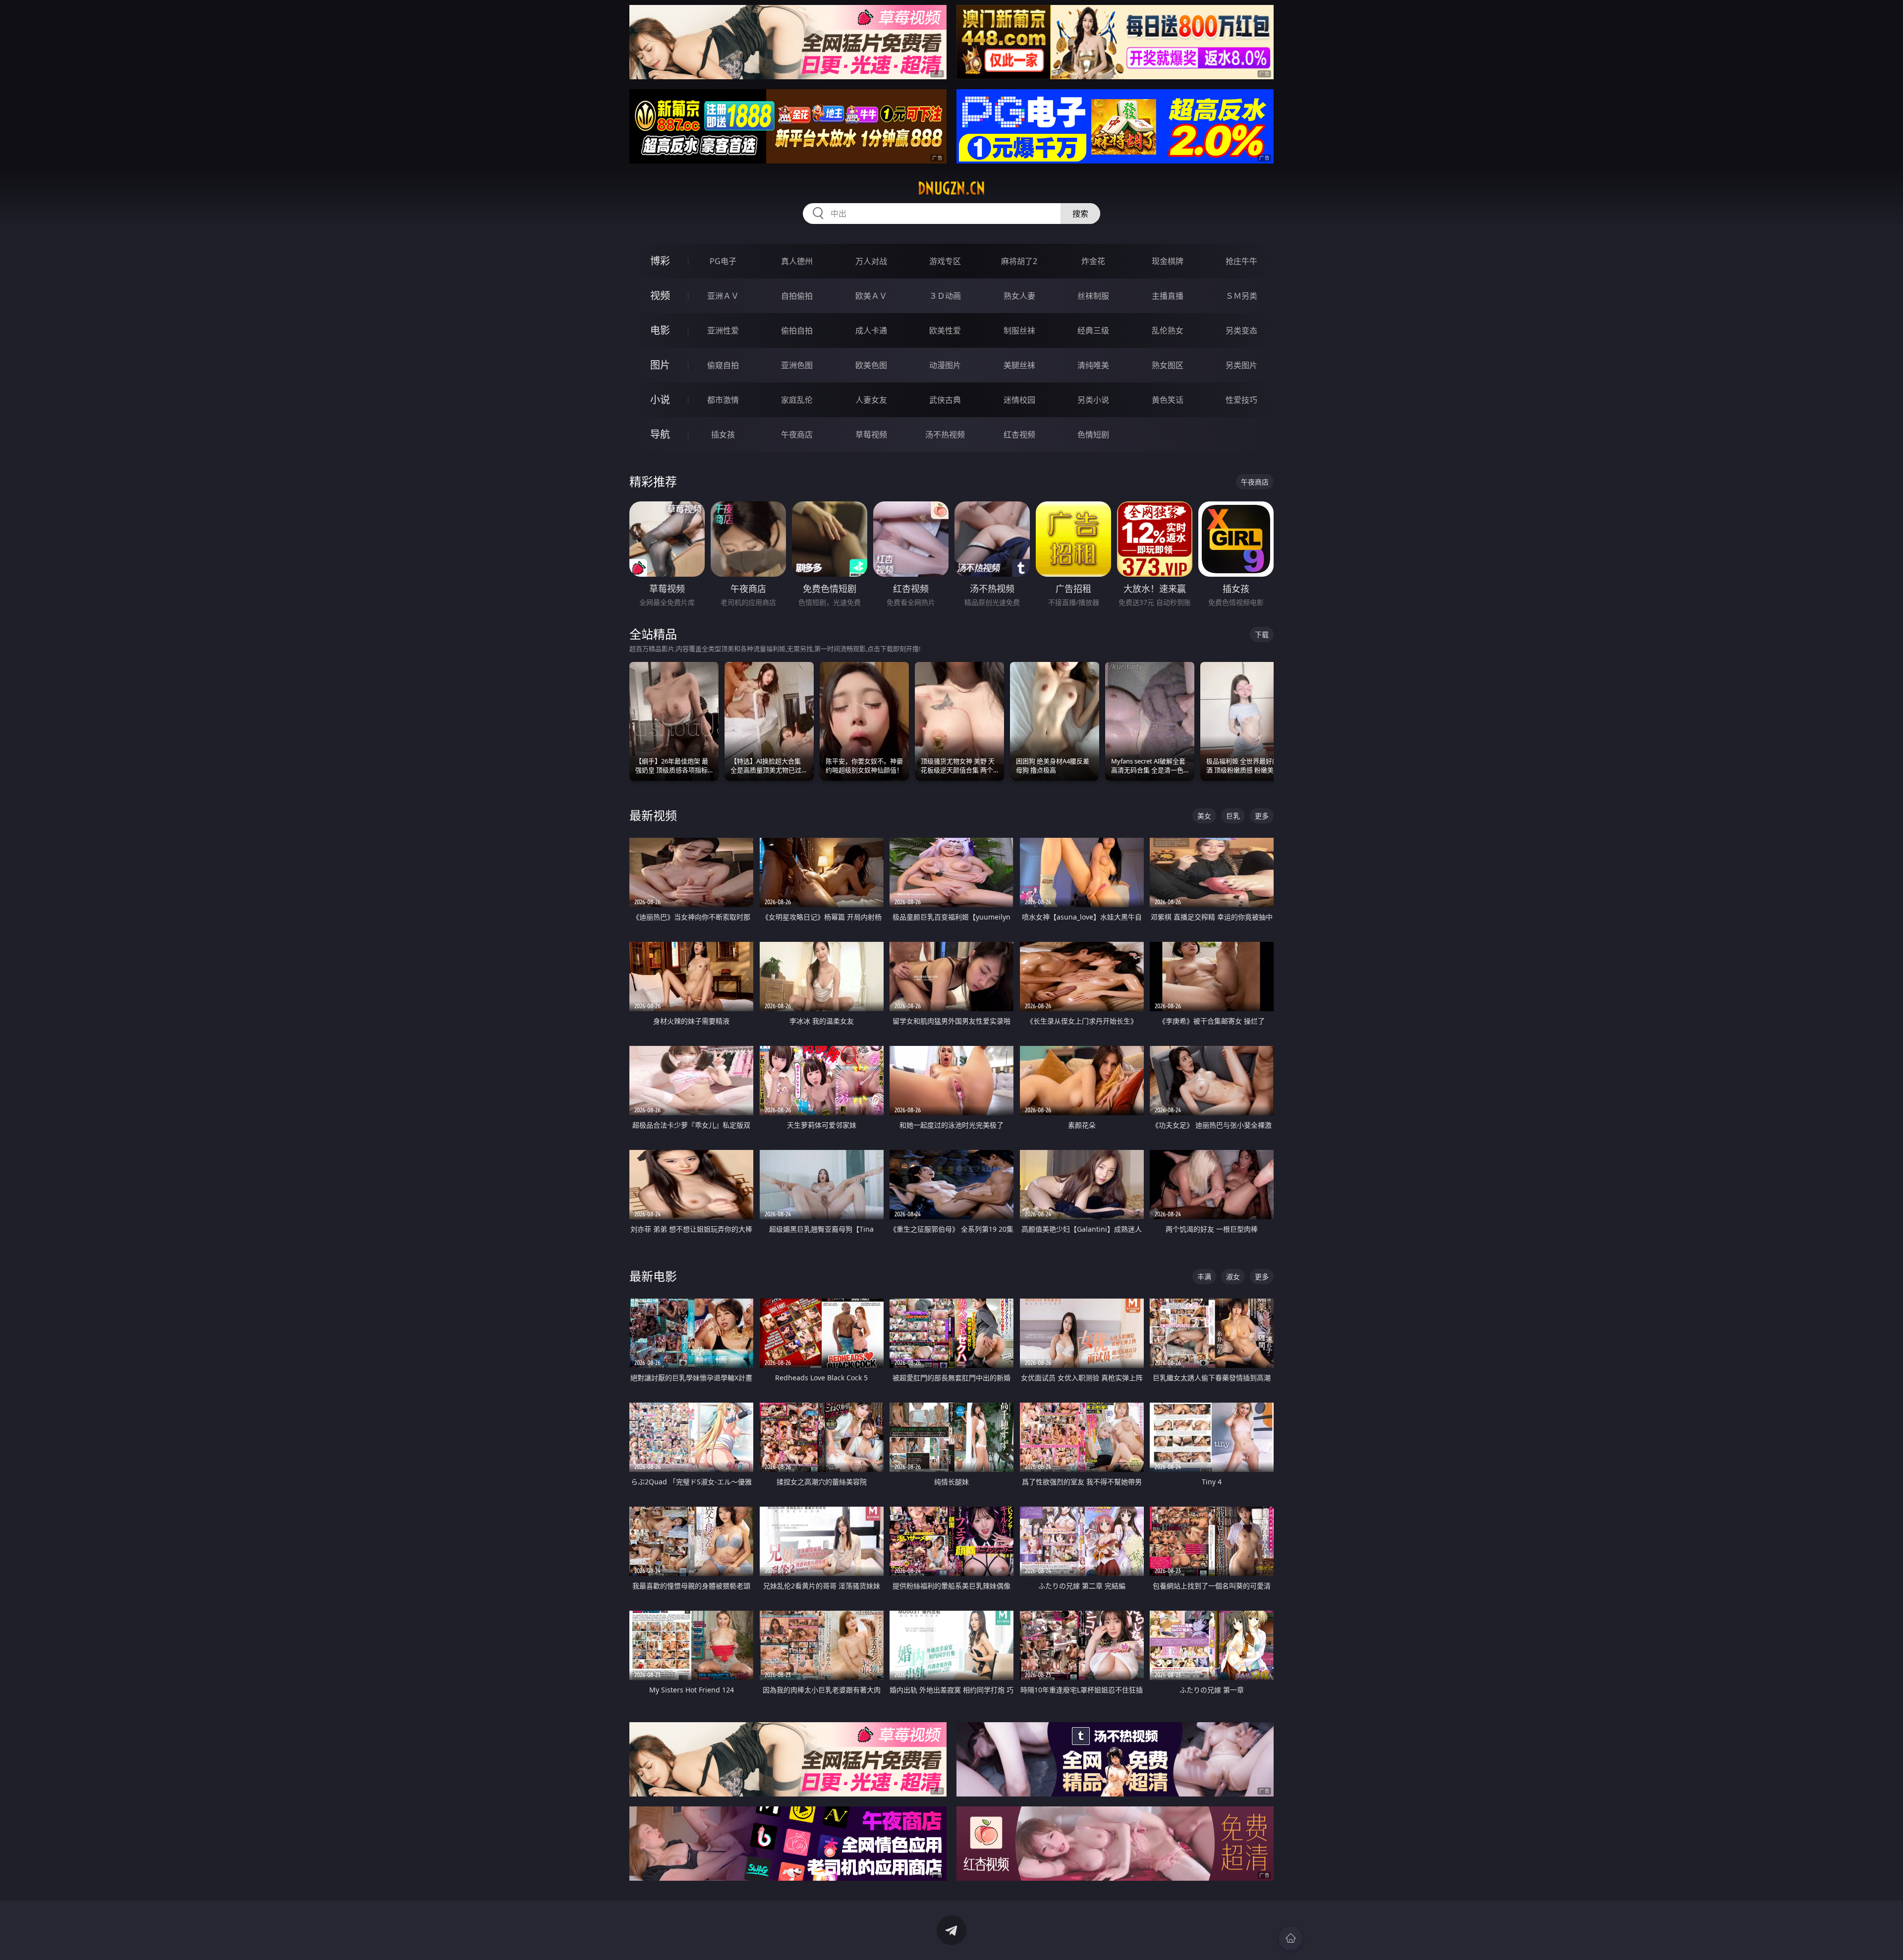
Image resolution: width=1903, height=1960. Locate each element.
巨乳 (1233, 816)
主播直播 (1168, 296)
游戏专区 (945, 261)
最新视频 (653, 815)
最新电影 (653, 1276)
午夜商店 (797, 435)
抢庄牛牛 (1241, 261)
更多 (1262, 816)
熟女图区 (1168, 365)
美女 (1204, 816)
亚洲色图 (797, 365)
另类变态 (1241, 330)
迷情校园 (1019, 400)
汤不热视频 (945, 435)
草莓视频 (871, 435)
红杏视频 (1019, 435)
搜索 (1080, 214)
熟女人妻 (1019, 296)
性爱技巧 (1241, 400)
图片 (660, 365)
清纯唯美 (1093, 365)
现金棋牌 (1168, 261)
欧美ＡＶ (871, 296)
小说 (660, 400)
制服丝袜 (1019, 330)
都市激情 (723, 400)
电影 (660, 330)
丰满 (1204, 1277)
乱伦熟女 (1168, 330)
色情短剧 (1093, 435)
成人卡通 (871, 330)
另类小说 (1093, 400)
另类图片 (1241, 365)
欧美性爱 (945, 330)
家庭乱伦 (797, 400)
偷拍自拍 (797, 330)
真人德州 (797, 261)
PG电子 (723, 261)
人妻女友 (871, 400)
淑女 (1233, 1277)
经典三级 (1093, 330)
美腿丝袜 (1019, 365)
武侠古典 (945, 400)
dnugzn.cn (951, 188)
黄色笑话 (1168, 400)
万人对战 (871, 261)
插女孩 (723, 435)
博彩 (660, 261)
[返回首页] (1290, 1938)
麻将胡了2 (1019, 261)
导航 (660, 434)
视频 (660, 296)
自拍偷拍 (797, 296)
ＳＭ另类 (1241, 296)
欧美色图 (871, 365)
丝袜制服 (1093, 296)
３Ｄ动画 (945, 296)
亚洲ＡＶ (723, 296)
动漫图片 (945, 365)
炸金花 (1093, 261)
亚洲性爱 (723, 330)
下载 (1262, 634)
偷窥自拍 (723, 365)
